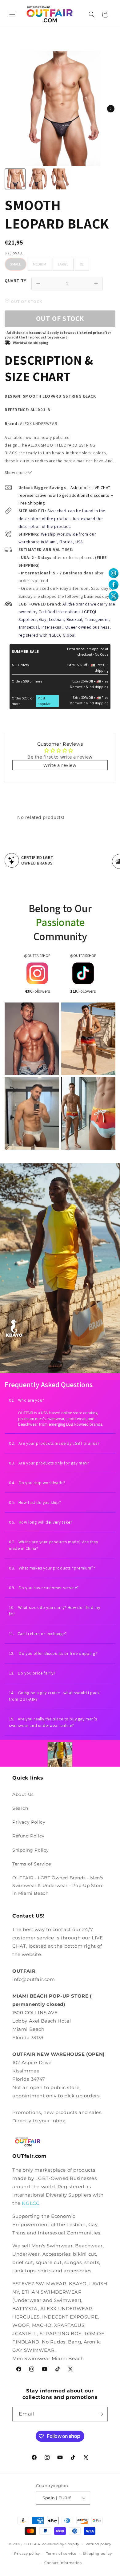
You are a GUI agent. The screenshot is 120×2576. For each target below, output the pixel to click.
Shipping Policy (31, 1850)
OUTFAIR (32, 2544)
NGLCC (31, 2203)
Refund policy (98, 2544)
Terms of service (61, 2554)
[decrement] (38, 284)
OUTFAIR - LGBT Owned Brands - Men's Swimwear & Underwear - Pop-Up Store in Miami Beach (58, 1885)
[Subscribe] (101, 2414)
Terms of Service (32, 1864)
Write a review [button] (60, 765)
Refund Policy (28, 1836)
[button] (12, 14)
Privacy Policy (29, 1822)
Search (20, 1808)
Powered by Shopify (60, 2544)
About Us (23, 1794)
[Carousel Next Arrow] (111, 109)
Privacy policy (27, 2554)
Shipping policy (97, 2554)
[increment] (96, 284)
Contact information (63, 2563)
